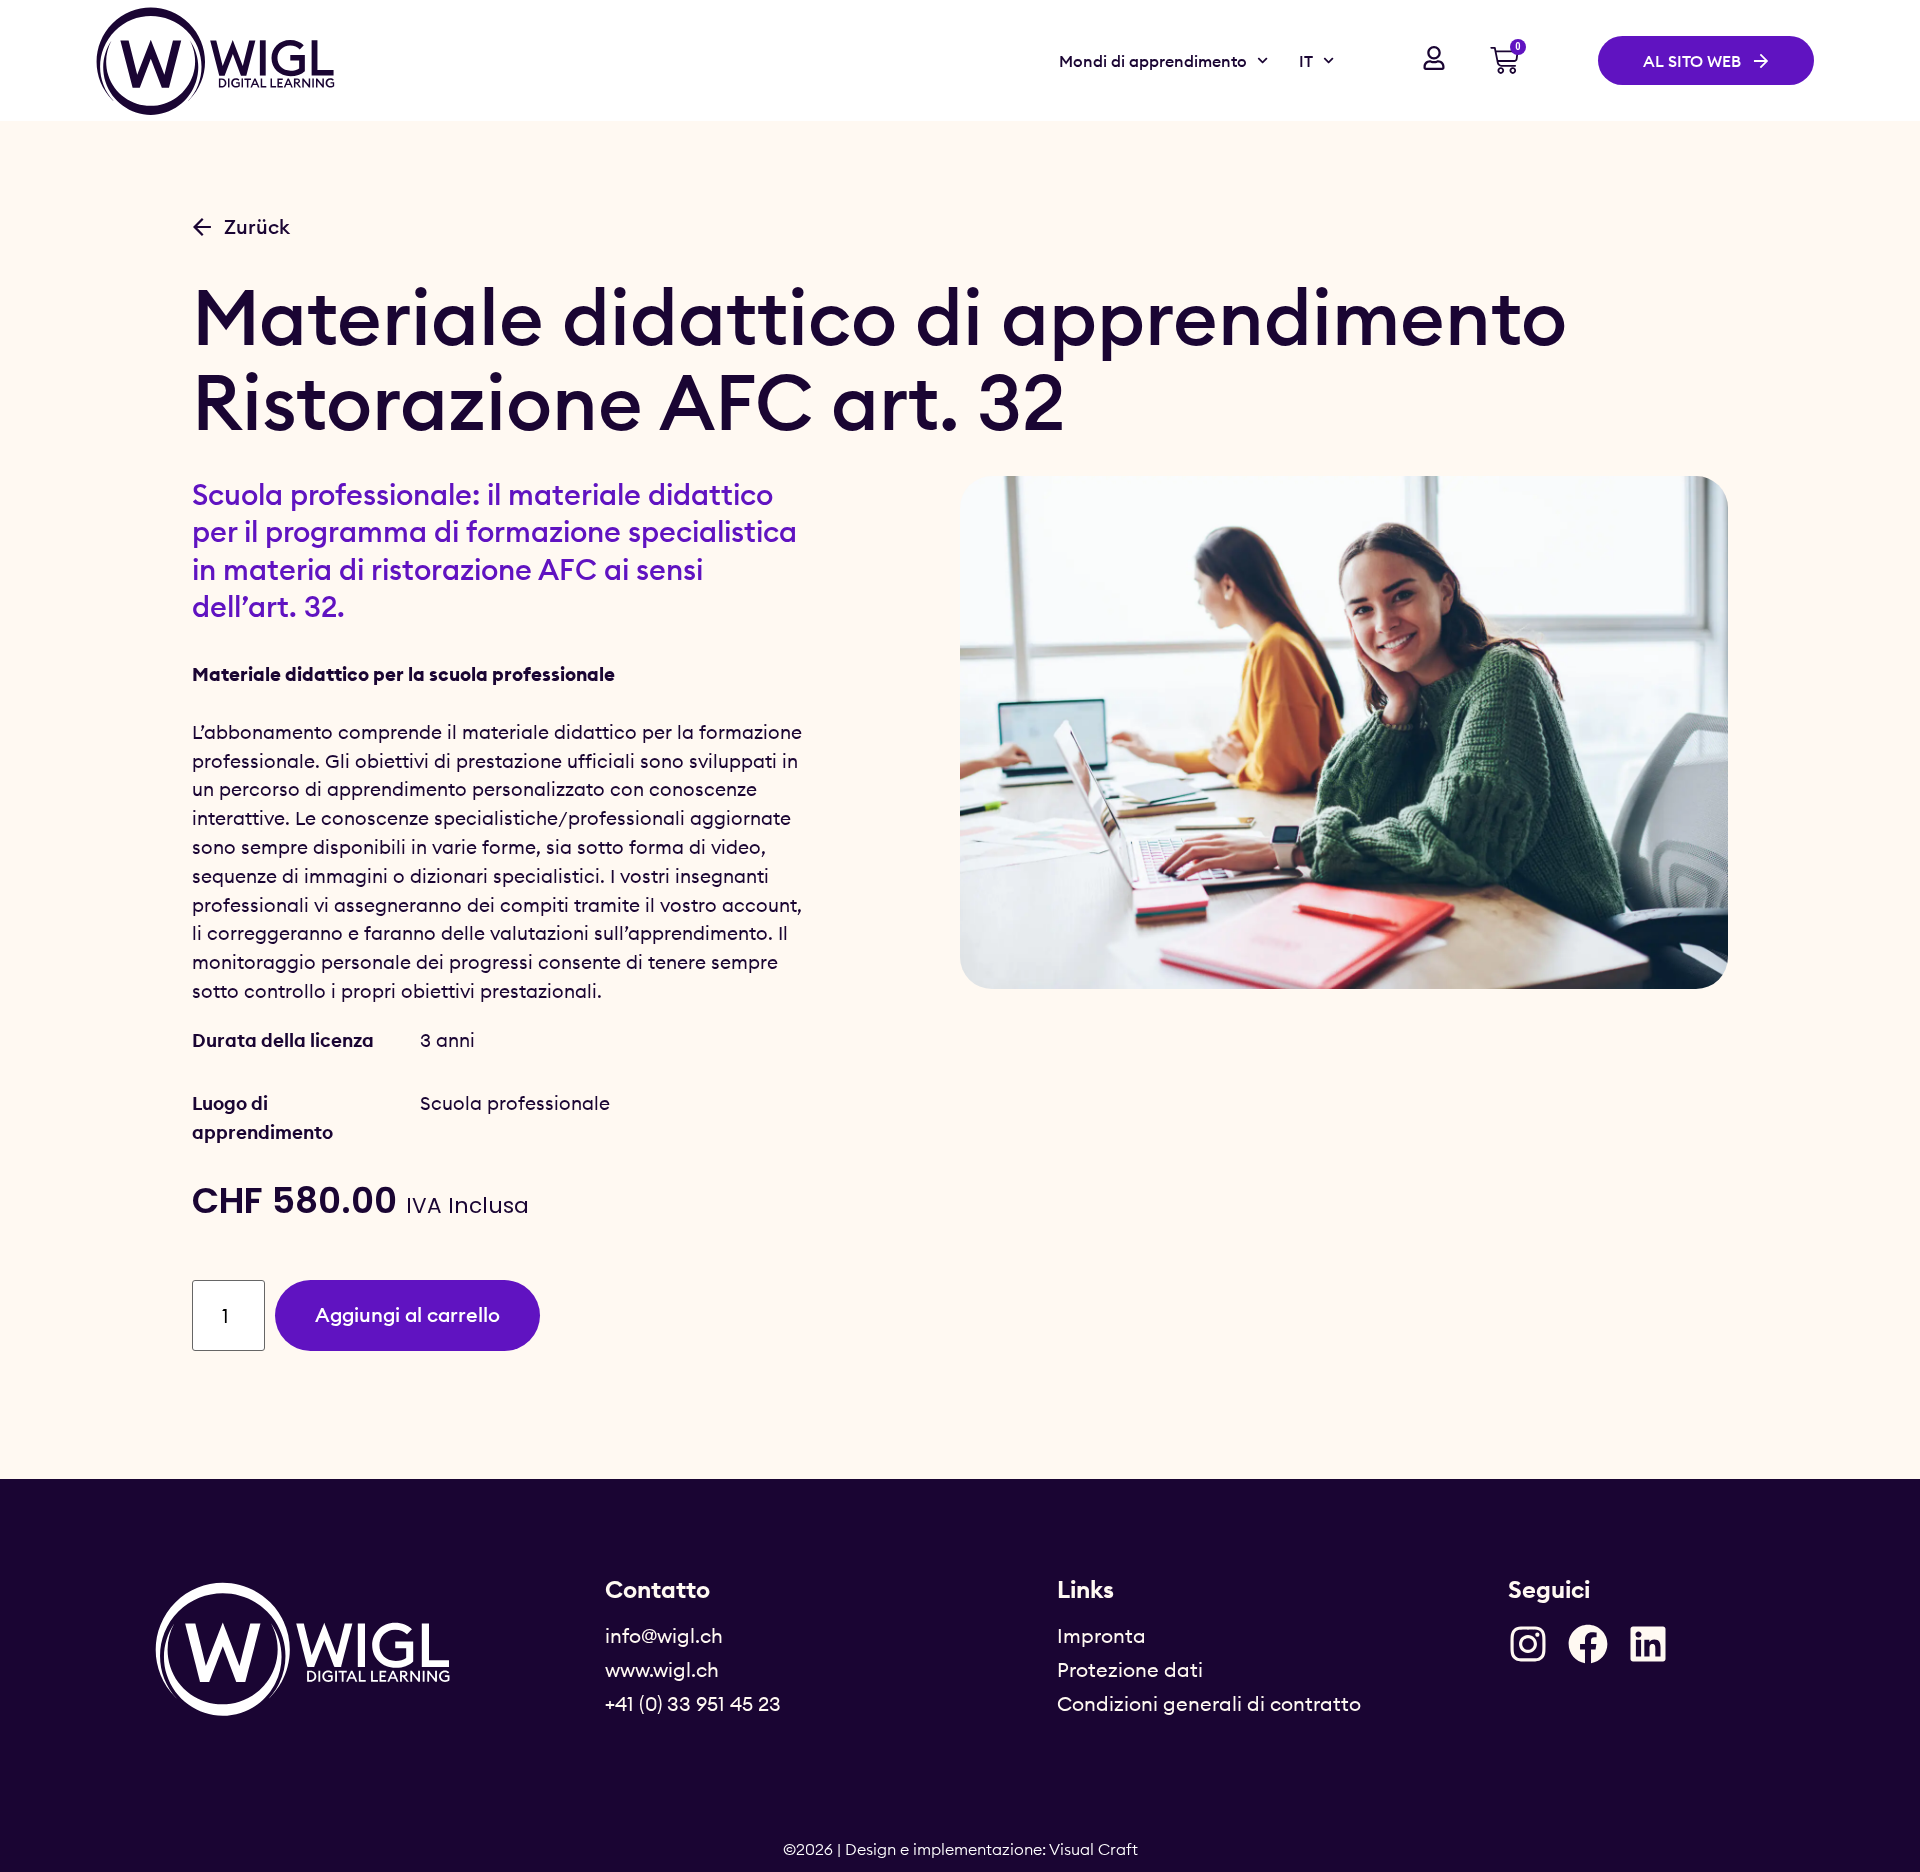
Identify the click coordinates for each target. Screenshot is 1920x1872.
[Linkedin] (1648, 1644)
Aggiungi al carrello (407, 1314)
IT (1306, 61)
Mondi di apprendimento (1153, 61)
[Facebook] (1588, 1644)
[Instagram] (1528, 1644)
